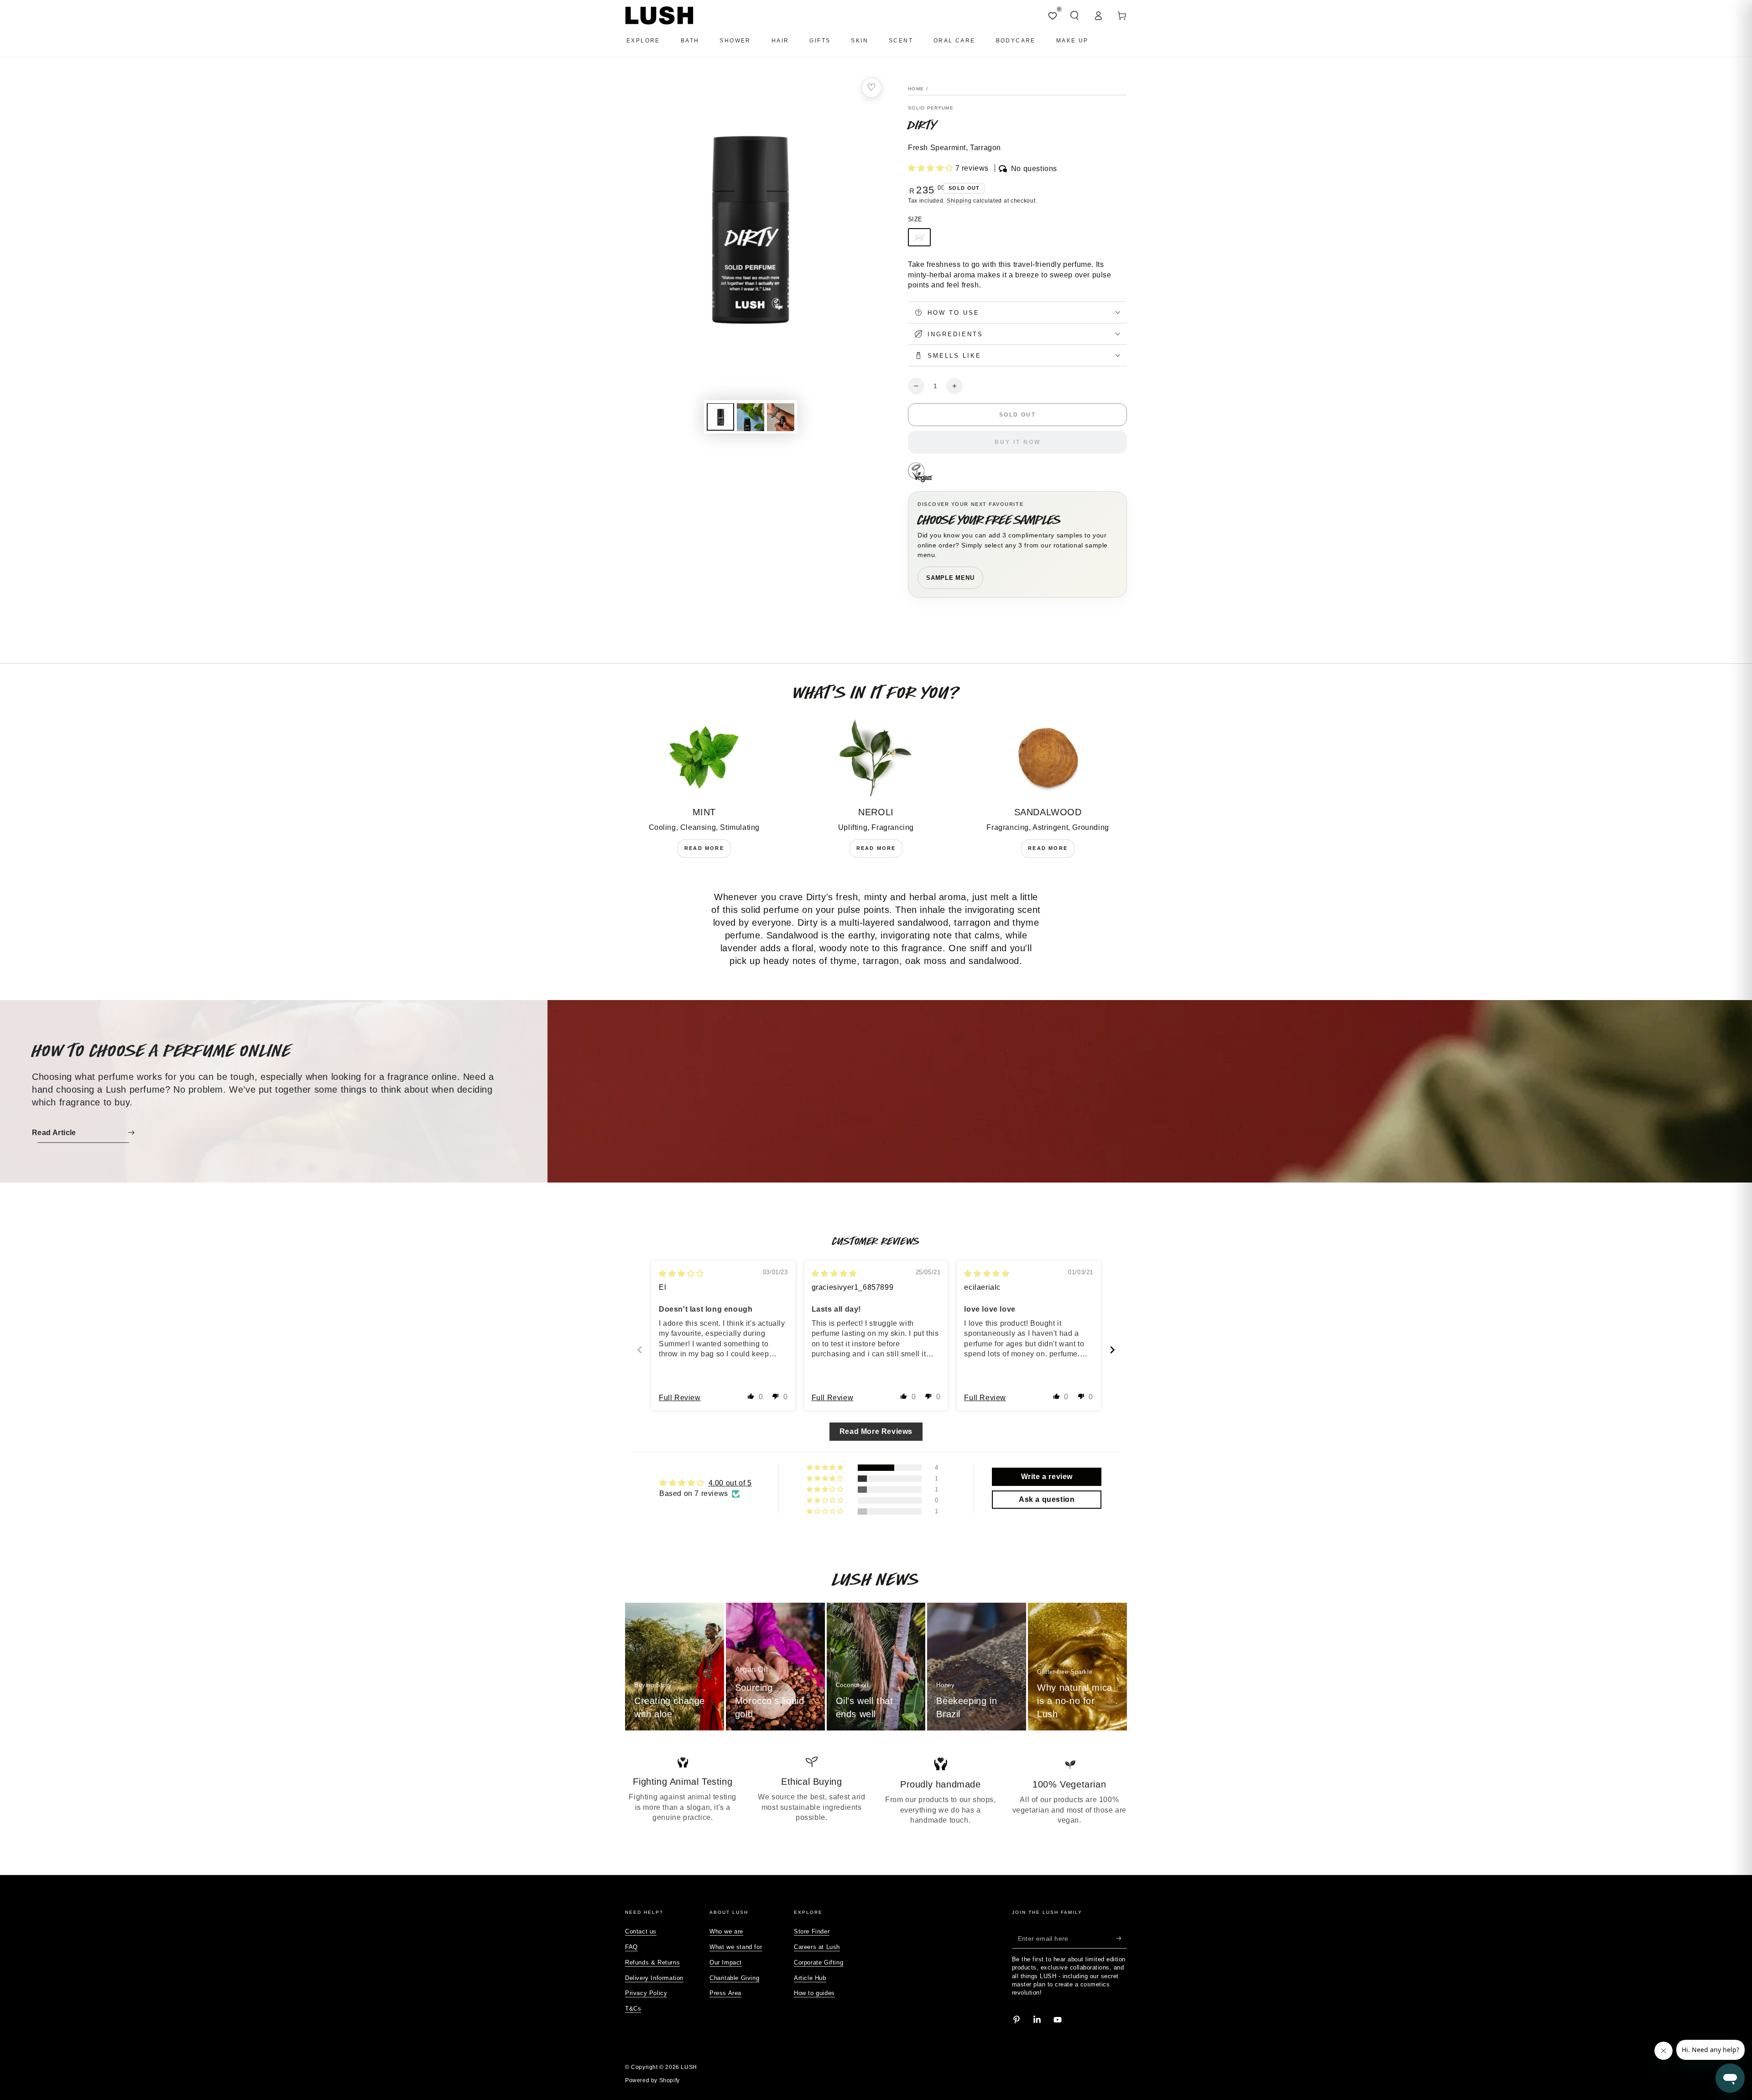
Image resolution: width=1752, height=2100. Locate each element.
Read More (704, 848)
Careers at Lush (817, 1947)
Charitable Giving (734, 1978)
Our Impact (726, 1962)
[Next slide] (1112, 1350)
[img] (681, 1274)
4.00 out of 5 (730, 1483)
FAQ (631, 1947)
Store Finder (812, 1931)
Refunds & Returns (652, 1962)
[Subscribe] (1122, 1938)
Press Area (725, 1993)
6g (919, 237)
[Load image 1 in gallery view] (720, 417)
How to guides (814, 1993)
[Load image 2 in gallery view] (751, 417)
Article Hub (810, 1978)
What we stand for (736, 1947)
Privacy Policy (646, 1993)
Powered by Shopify (652, 2080)
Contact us (641, 1931)
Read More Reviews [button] (876, 1431)
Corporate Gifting (819, 1962)
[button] (1074, 16)
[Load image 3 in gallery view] (781, 417)
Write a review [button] (1047, 1477)
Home (916, 89)
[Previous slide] (640, 1350)
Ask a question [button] (1047, 1499)
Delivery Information (654, 1978)
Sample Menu (950, 578)
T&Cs (633, 2009)
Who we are (726, 1931)
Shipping (959, 201)
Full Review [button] (680, 1398)
